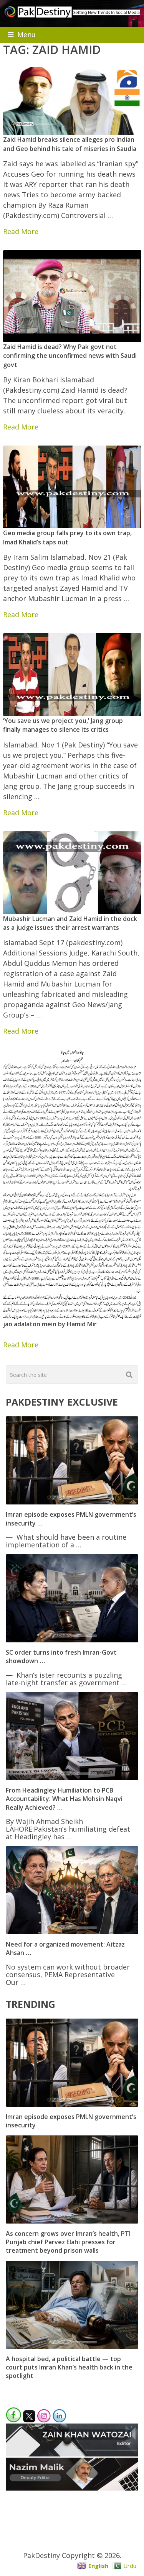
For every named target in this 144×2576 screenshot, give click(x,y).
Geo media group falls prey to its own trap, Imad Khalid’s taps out (67, 537)
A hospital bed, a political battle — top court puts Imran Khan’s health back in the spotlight (69, 2367)
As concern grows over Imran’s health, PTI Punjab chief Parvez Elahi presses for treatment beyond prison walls (68, 2242)
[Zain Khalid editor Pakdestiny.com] (72, 2454)
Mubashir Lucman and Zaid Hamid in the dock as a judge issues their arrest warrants (70, 923)
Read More (21, 231)
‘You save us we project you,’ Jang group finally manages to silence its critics (63, 725)
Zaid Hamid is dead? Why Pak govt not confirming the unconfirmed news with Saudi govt (70, 356)
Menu (26, 34)
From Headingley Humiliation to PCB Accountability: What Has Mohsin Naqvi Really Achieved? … (64, 1799)
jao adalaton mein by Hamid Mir (50, 1324)
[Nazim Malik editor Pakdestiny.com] (72, 2488)
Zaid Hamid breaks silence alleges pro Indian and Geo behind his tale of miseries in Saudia (70, 144)
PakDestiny (41, 2555)
